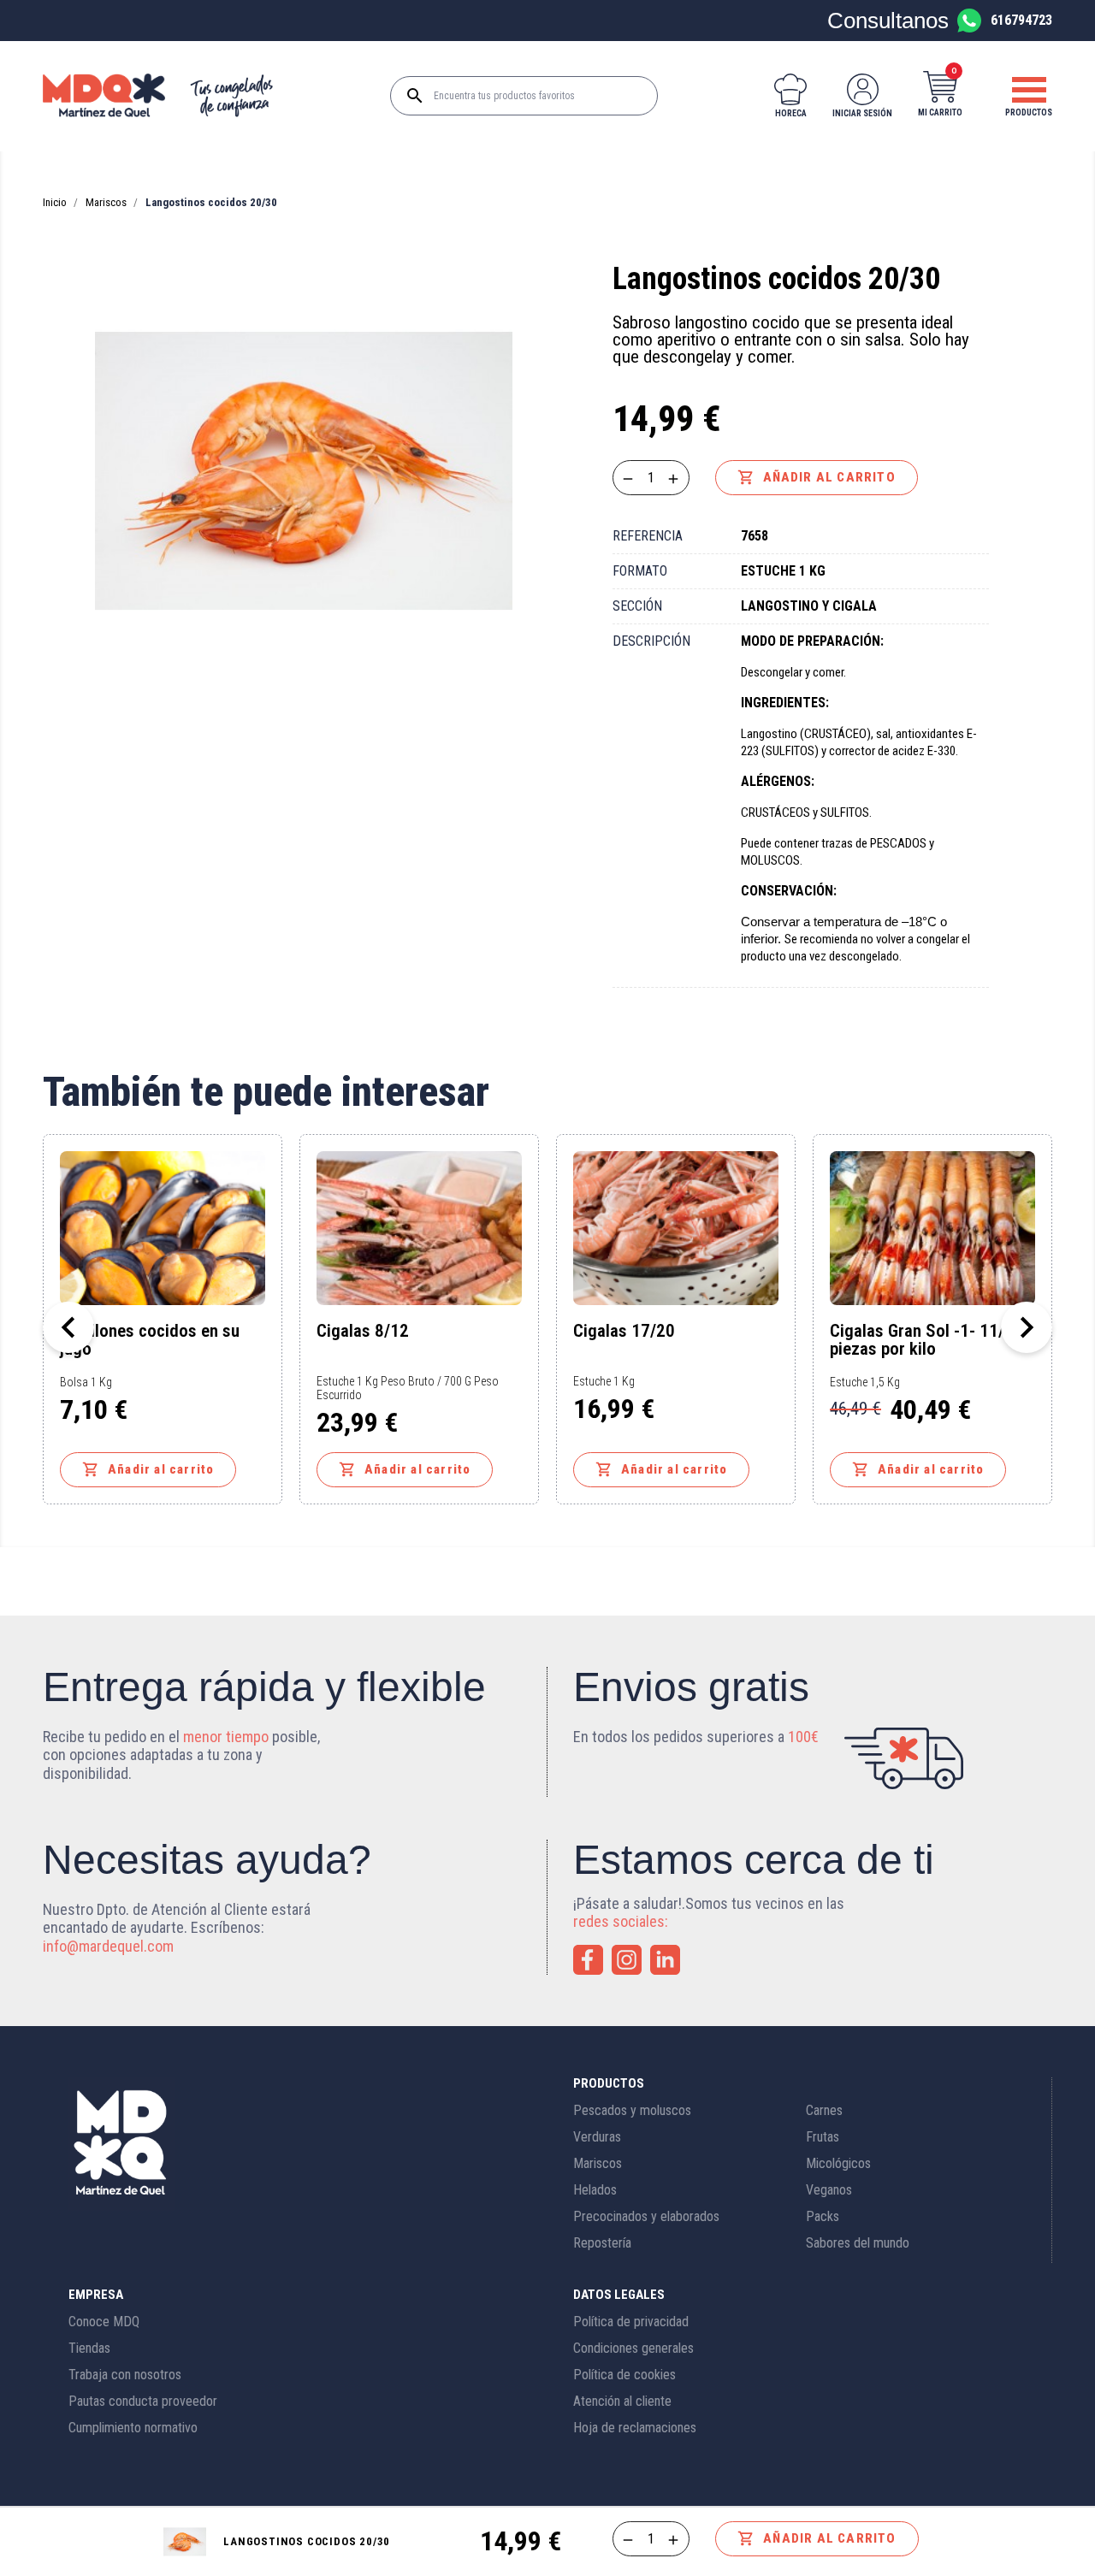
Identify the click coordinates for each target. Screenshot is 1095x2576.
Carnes (824, 2110)
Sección (637, 606)
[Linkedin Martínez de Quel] (665, 1960)
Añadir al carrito (817, 477)
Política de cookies (624, 2375)
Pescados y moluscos (632, 2110)
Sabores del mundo (858, 2243)
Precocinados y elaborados (646, 2216)
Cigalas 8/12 (363, 1332)
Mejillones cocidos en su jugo (150, 1340)
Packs (823, 2216)
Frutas (823, 2137)
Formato (640, 571)
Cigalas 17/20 (624, 1332)
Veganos (829, 2190)
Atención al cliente (622, 2401)
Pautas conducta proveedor (143, 2401)
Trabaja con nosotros (125, 2375)
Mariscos (598, 2163)
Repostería (602, 2243)
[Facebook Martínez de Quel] (588, 1960)
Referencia (648, 536)
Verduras (597, 2137)
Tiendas (89, 2348)
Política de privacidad (631, 2322)
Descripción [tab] (651, 641)
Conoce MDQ (104, 2322)
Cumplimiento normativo (133, 2428)
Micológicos (838, 2163)
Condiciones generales (633, 2348)
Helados (595, 2190)
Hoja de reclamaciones (635, 2428)
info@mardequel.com (108, 1946)
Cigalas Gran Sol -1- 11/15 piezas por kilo (926, 1340)
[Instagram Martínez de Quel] (627, 1960)
